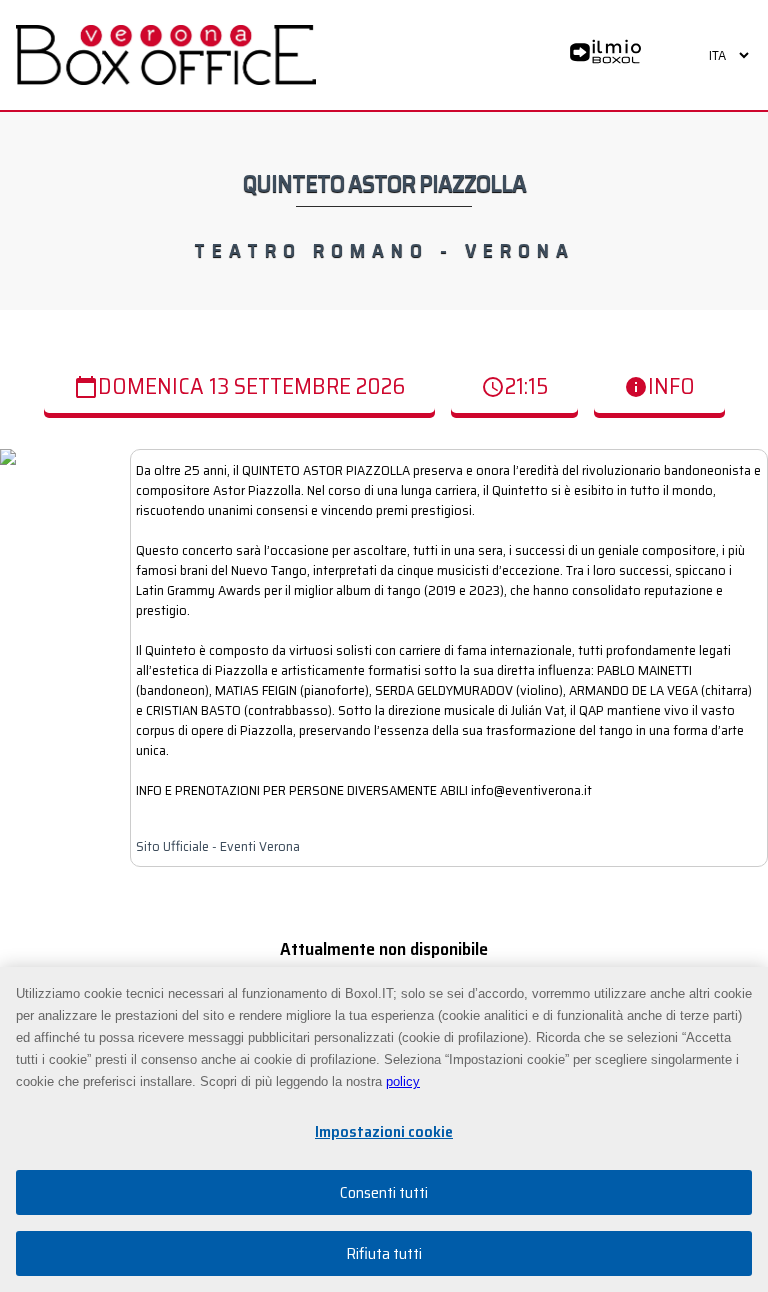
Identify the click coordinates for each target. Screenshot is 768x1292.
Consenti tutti (384, 1192)
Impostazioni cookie (384, 1131)
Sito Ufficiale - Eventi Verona (218, 846)
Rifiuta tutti (384, 1253)
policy (403, 1081)
